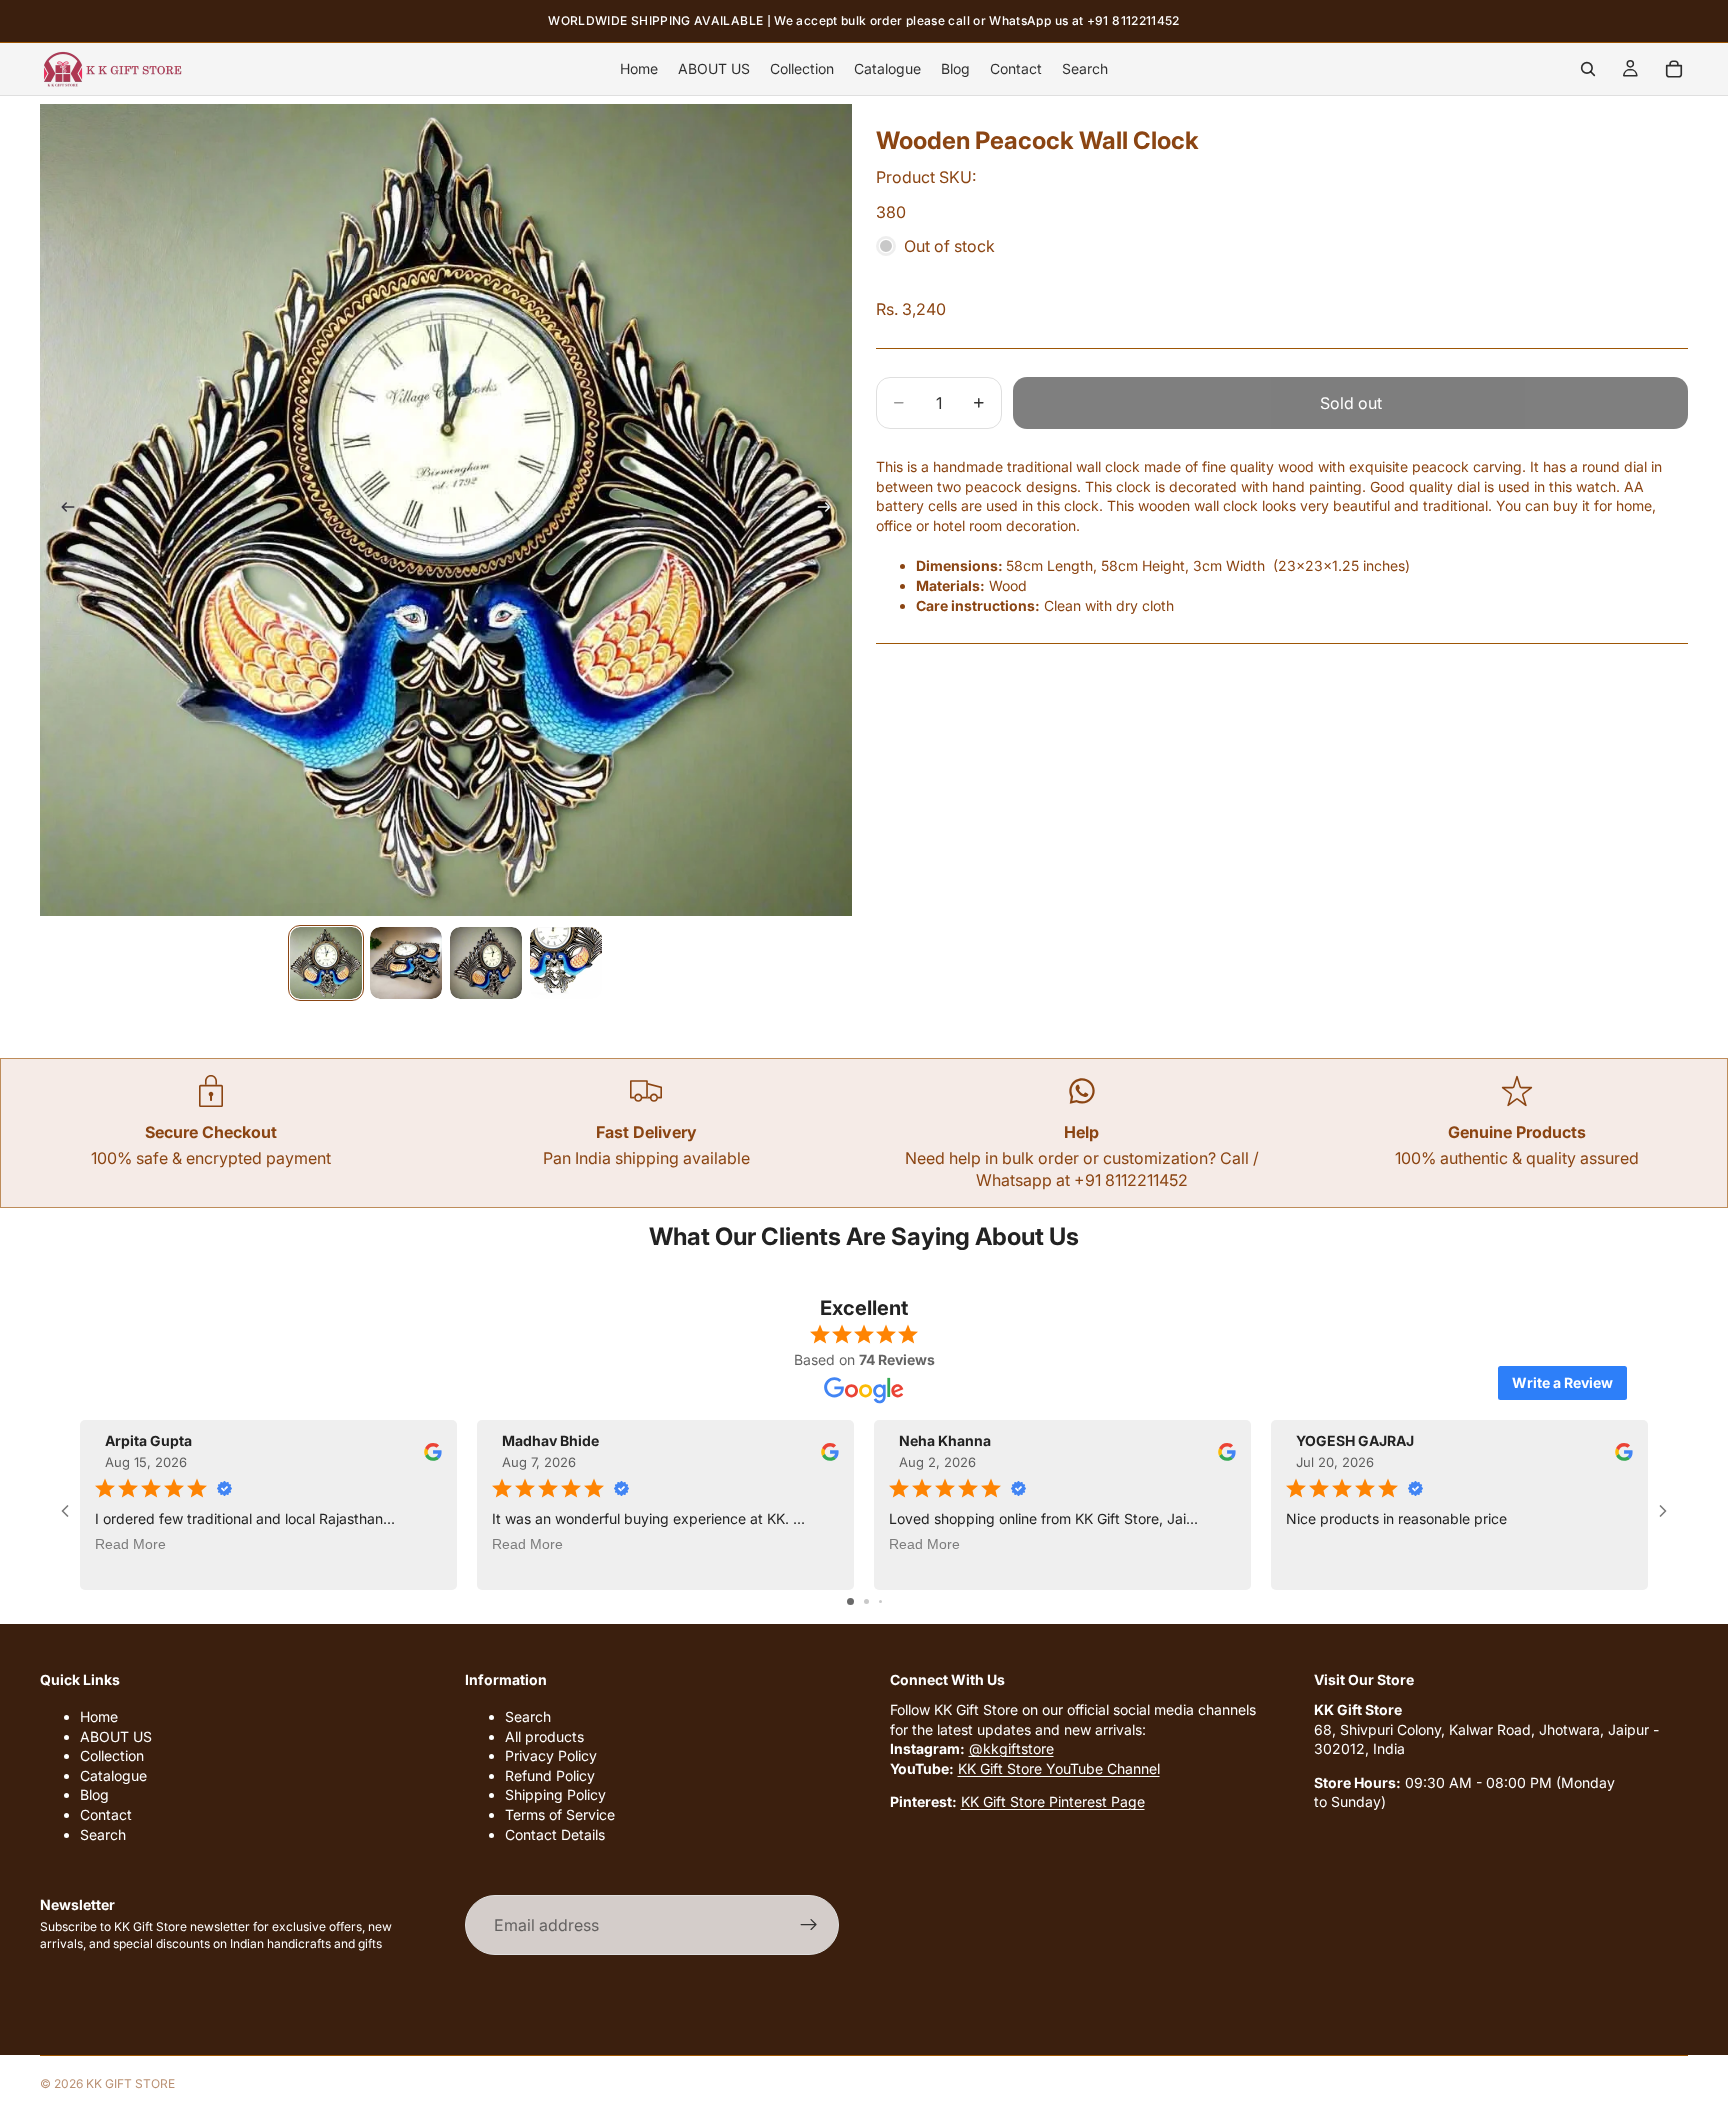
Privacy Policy (551, 1755)
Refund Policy (550, 1775)
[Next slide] (830, 510)
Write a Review (1562, 1382)
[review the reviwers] (433, 1452)
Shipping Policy (555, 1794)
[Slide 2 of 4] (406, 963)
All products (544, 1736)
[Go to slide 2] (866, 1601)
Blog (94, 1794)
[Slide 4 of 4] (566, 963)
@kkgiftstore (1011, 1748)
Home (99, 1716)
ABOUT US (116, 1736)
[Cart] (1674, 69)
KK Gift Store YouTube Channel (1059, 1768)
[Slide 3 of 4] (486, 963)
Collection (112, 1755)
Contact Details (555, 1834)
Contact (106, 1814)
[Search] (1588, 69)
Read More (130, 1544)
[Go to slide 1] (850, 1601)
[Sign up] (809, 1925)
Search (103, 1834)
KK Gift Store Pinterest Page (1053, 1801)
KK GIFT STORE (130, 2083)
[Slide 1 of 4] (326, 963)
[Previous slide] (62, 510)
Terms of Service (560, 1814)
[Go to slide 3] (880, 1601)
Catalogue (113, 1775)
